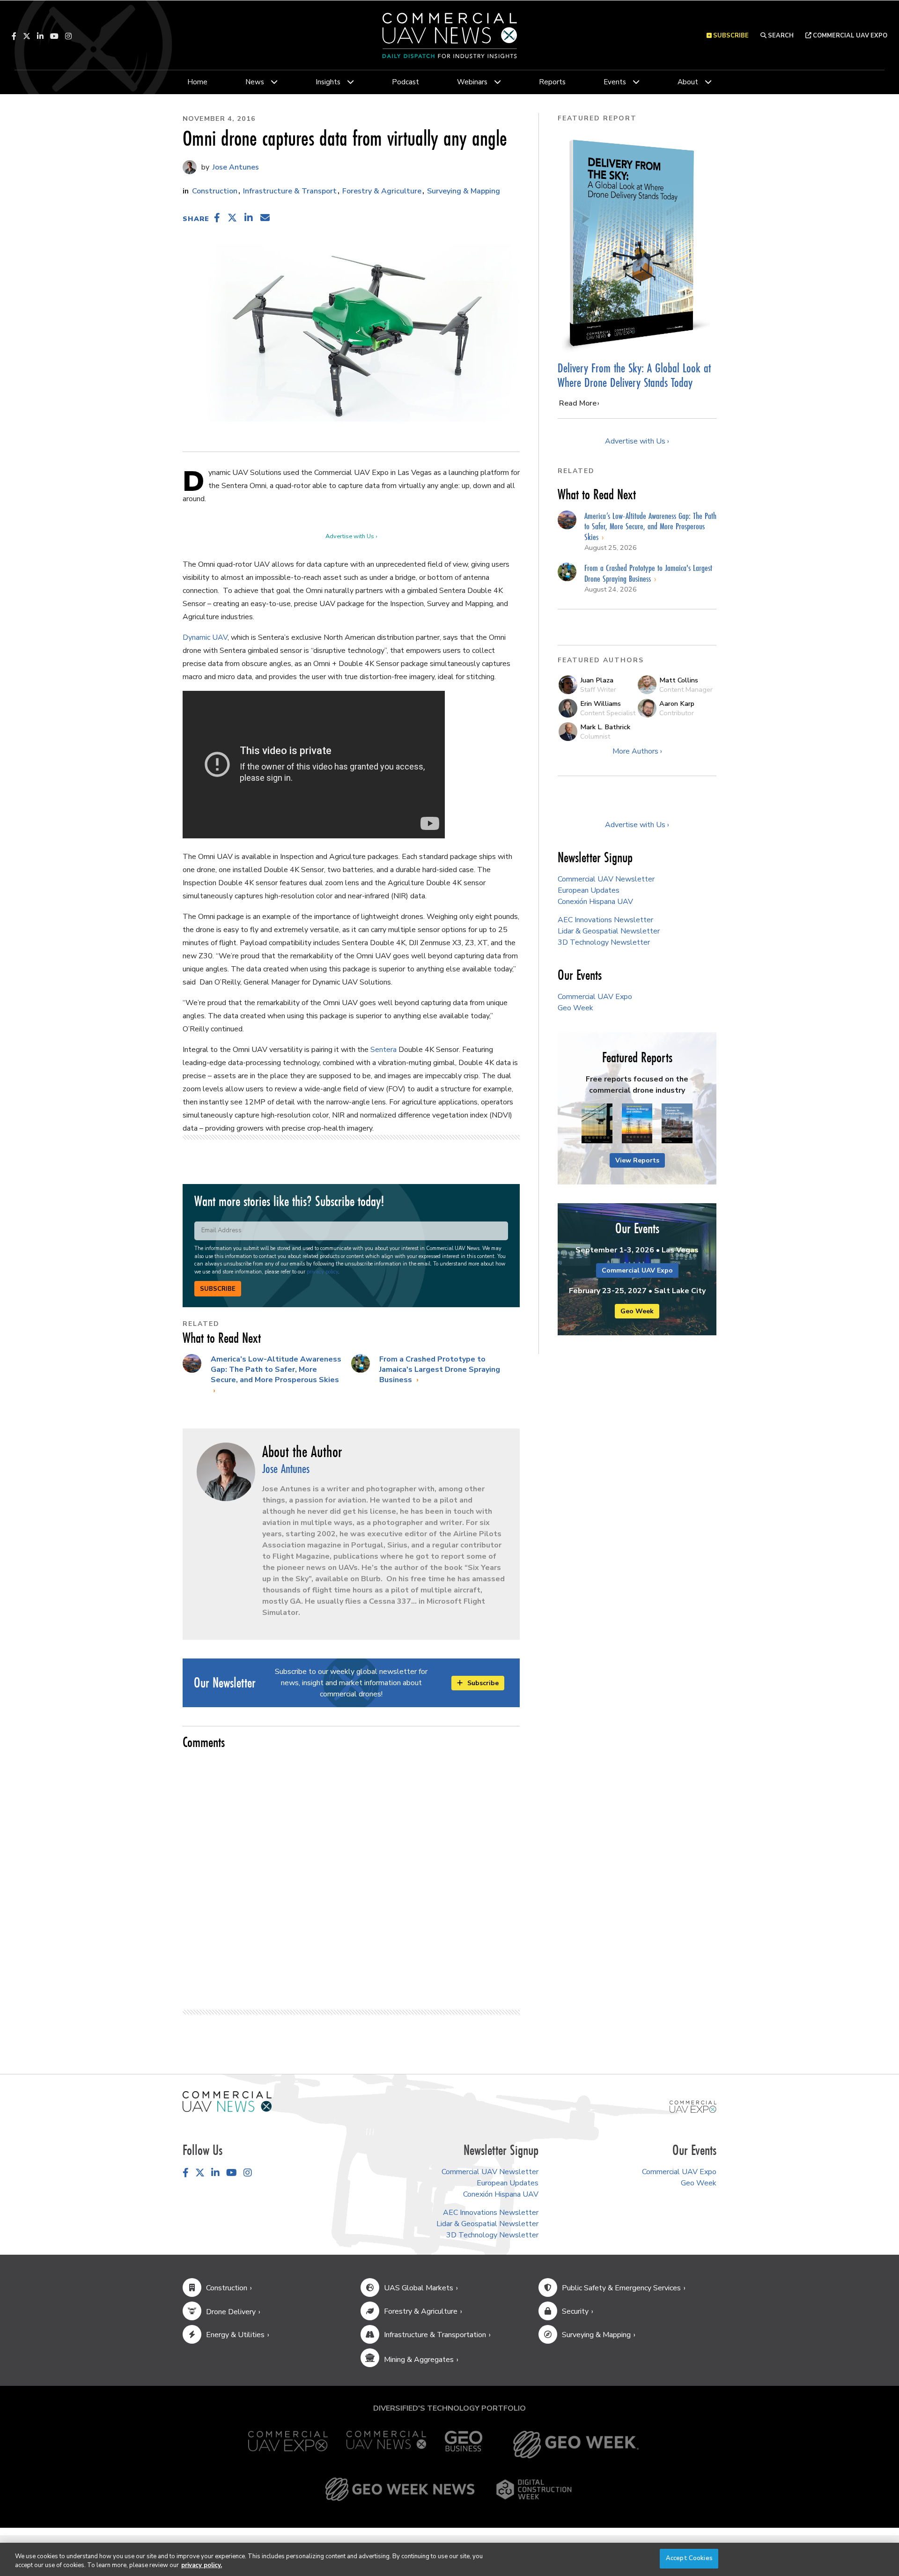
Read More (578, 403)
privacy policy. (202, 2566)
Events (615, 82)
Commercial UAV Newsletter (606, 879)
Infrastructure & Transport (290, 191)
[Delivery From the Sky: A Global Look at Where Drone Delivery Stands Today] (637, 243)
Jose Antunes (235, 167)
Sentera (383, 1050)
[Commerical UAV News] (227, 2101)
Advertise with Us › (351, 536)
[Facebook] (14, 36)
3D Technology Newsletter (604, 942)
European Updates (589, 890)
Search (780, 36)
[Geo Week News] (400, 2489)
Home (197, 82)
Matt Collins (679, 680)
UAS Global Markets (419, 2288)
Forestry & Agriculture (382, 191)
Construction (215, 191)
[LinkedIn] (40, 36)
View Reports (637, 1160)
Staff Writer (598, 689)
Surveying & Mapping (464, 191)
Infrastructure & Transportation (435, 2335)
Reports (552, 82)
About (688, 82)
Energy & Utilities (235, 2335)
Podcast (405, 82)
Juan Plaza (597, 680)
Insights (328, 82)
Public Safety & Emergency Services (621, 2288)
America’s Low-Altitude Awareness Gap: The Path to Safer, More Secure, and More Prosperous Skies (276, 1370)
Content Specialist (608, 713)
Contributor (677, 713)
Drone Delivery (231, 2312)
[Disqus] (351, 1875)
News (255, 82)
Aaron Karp (677, 703)
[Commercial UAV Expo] (693, 2106)
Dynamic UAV (205, 637)
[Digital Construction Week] (534, 2489)
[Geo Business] (464, 2445)
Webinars (472, 82)
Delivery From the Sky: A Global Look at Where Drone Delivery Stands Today (634, 375)
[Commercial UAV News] (386, 2445)
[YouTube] (54, 36)
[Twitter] (27, 36)
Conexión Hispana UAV (595, 902)
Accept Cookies (689, 2558)
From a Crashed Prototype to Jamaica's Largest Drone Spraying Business (440, 1370)
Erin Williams (601, 703)
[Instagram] (68, 36)
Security (575, 2311)
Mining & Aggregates (419, 2360)
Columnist (595, 736)
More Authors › (637, 751)
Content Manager (686, 689)
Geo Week (575, 1008)
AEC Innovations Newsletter (605, 920)
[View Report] (597, 1124)
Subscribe (218, 1289)
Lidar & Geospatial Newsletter (609, 931)
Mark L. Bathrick (605, 727)
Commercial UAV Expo (849, 36)
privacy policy (322, 1272)
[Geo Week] (576, 2445)
